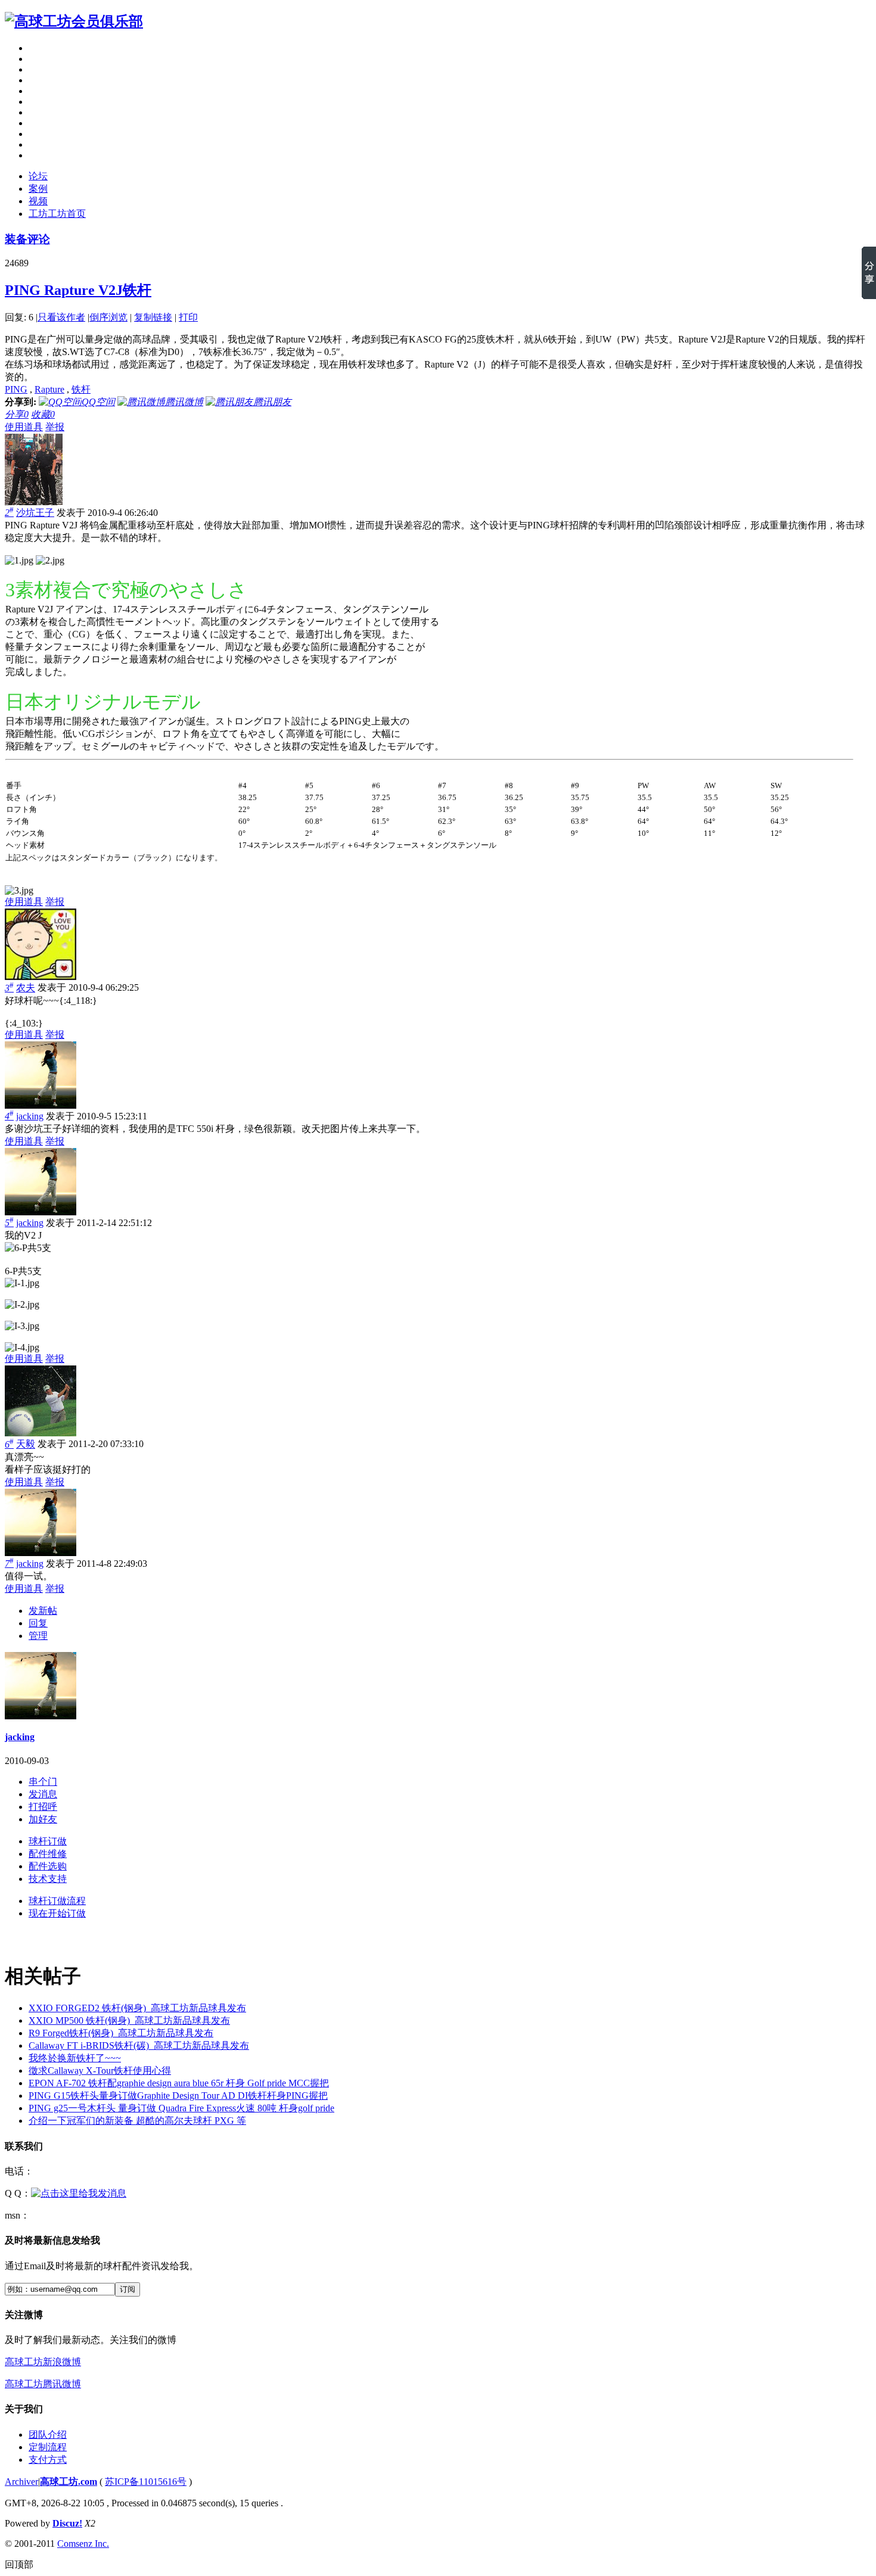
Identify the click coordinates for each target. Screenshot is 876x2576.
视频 (38, 201)
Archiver (21, 2482)
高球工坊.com (69, 2482)
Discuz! (67, 2523)
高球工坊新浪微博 (43, 2362)
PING (16, 389)
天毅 (26, 1444)
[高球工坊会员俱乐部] (74, 21)
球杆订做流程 (57, 1901)
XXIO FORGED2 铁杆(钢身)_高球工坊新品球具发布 (137, 2008)
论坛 (38, 176)
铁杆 (81, 389)
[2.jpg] (50, 561)
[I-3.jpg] (22, 1326)
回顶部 (19, 2564)
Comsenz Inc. (83, 2544)
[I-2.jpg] (22, 1305)
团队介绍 (48, 2435)
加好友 (43, 1819)
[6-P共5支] (28, 1248)
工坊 (57, 214)
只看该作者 (61, 317)
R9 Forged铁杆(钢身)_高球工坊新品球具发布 (121, 2033)
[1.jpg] (19, 561)
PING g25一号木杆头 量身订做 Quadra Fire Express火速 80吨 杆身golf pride (181, 2108)
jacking (30, 1116)
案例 (38, 189)
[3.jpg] (19, 891)
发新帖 (43, 1611)
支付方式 (48, 2460)
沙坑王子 (35, 513)
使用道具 (24, 427)
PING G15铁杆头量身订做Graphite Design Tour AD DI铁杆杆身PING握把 (178, 2096)
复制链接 (153, 317)
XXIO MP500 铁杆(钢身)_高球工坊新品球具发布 (129, 2020)
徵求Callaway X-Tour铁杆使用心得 (100, 2071)
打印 (188, 317)
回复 (38, 1623)
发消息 (43, 1794)
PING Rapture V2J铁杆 (78, 290)
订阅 (128, 2289)
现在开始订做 (57, 1913)
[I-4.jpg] (22, 1348)
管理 (38, 1636)
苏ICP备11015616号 (146, 2482)
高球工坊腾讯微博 (43, 2384)
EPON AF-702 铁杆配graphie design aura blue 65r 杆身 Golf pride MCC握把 (179, 2083)
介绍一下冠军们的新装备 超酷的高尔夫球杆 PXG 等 (137, 2121)
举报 (55, 427)
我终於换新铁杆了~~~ (75, 2058)
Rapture (49, 389)
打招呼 (43, 1807)
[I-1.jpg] (22, 1283)
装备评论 (27, 239)
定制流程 (48, 2447)
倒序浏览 (108, 317)
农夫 (26, 988)
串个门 (43, 1782)
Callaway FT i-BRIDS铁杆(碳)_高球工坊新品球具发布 (139, 2045)
